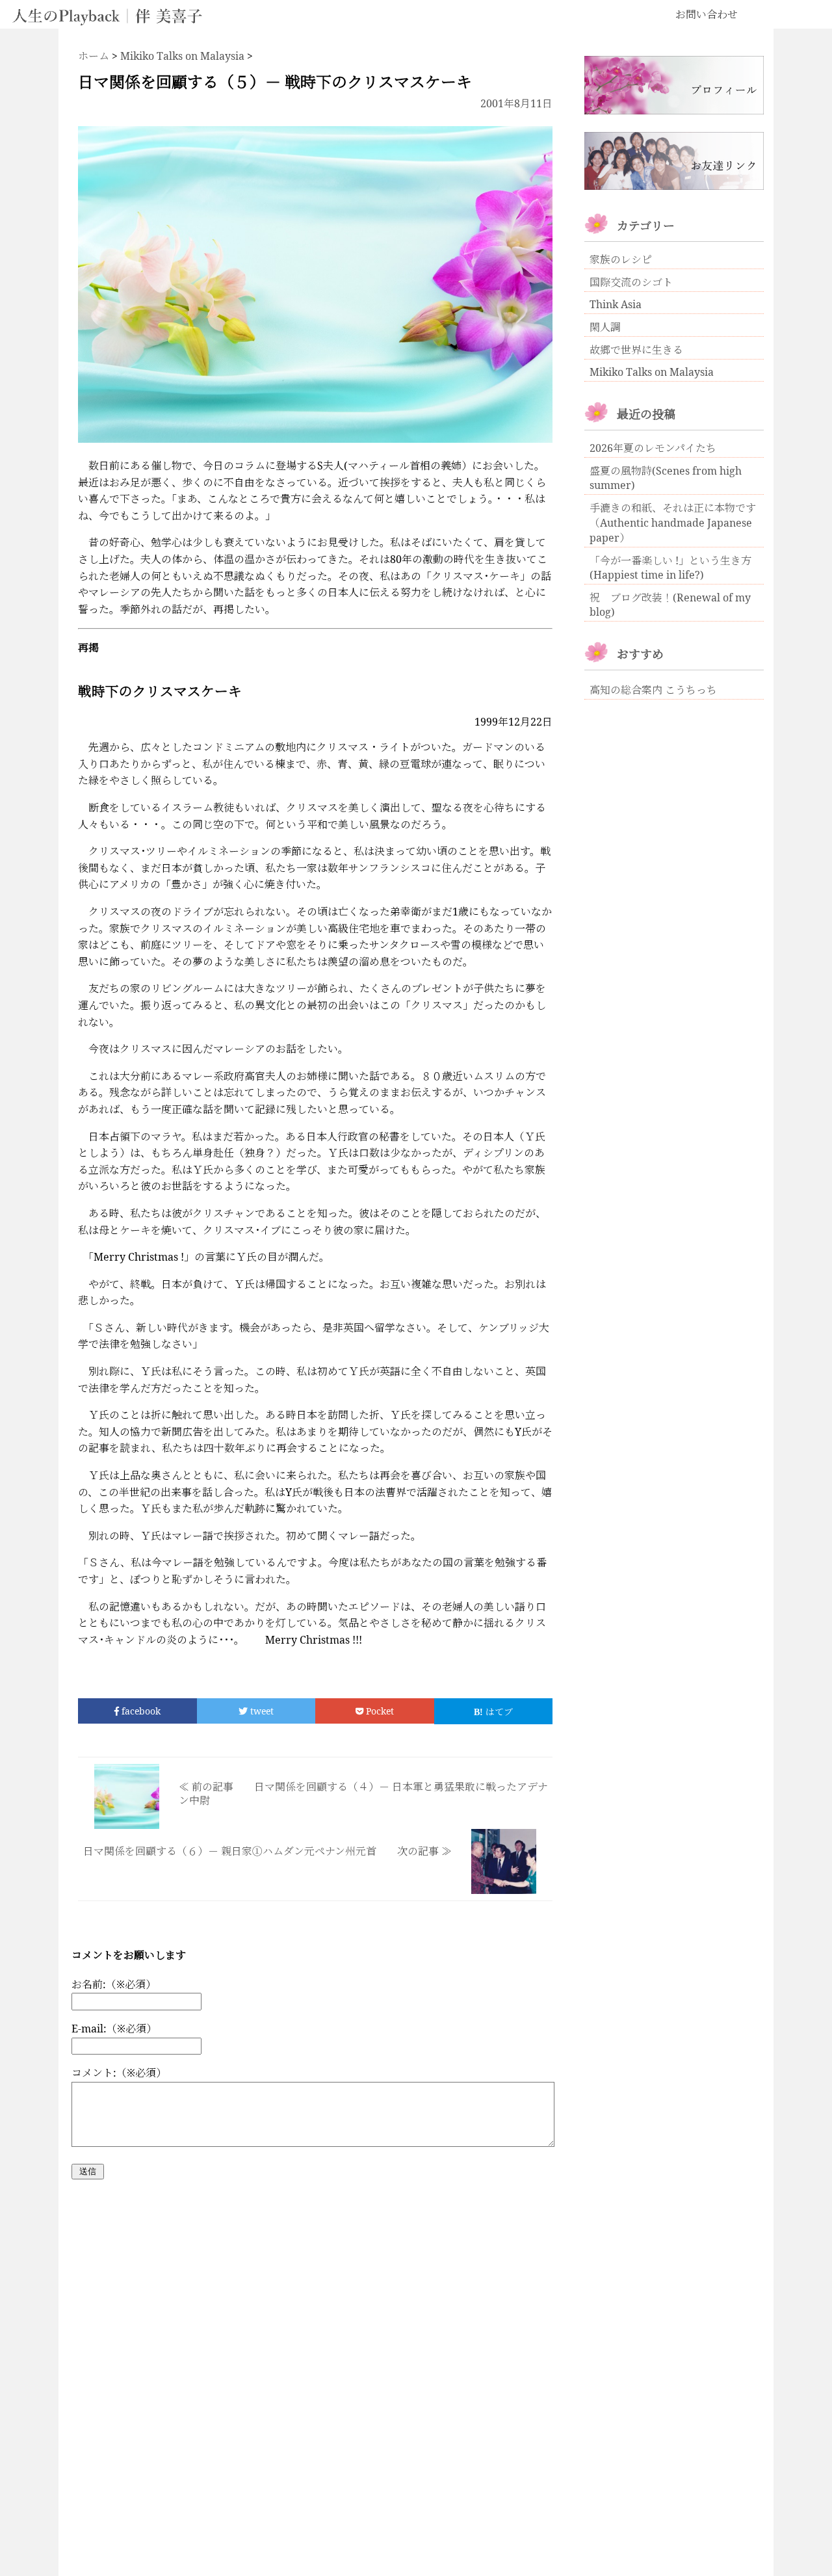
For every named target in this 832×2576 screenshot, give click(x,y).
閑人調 (605, 327)
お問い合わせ (707, 14)
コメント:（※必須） (119, 2073)
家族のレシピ (621, 259)
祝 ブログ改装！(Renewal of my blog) (670, 605)
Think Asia (616, 304)
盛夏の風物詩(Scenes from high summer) (666, 478)
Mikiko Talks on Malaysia (652, 372)
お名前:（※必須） (114, 1984)
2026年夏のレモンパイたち (653, 448)
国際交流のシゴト (631, 282)
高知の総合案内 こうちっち (653, 690)
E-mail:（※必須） (114, 2029)
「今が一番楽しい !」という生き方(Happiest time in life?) (670, 568)
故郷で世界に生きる (636, 350)
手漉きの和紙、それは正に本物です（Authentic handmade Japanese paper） (673, 523)
